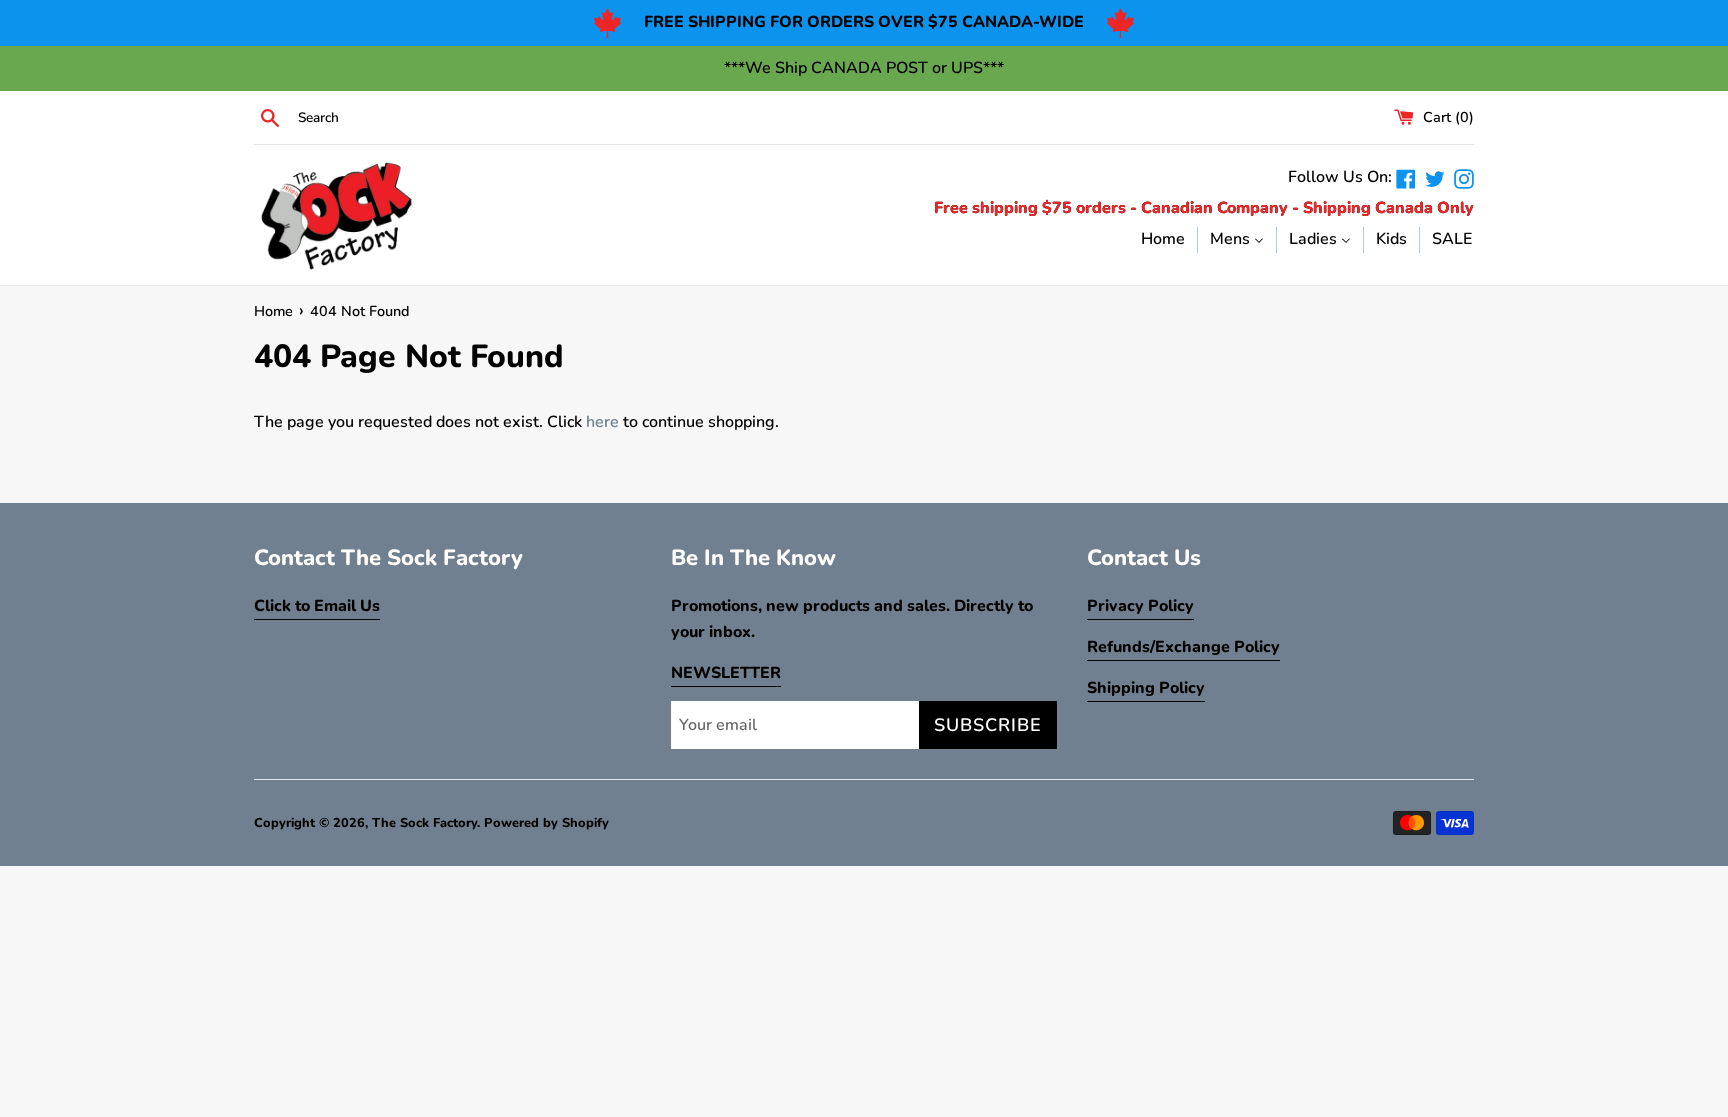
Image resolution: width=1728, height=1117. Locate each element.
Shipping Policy (1146, 688)
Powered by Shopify (546, 823)
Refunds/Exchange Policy (1183, 647)
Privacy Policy (1140, 606)
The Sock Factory (424, 823)
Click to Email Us (317, 606)
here (602, 422)
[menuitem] (1163, 239)
